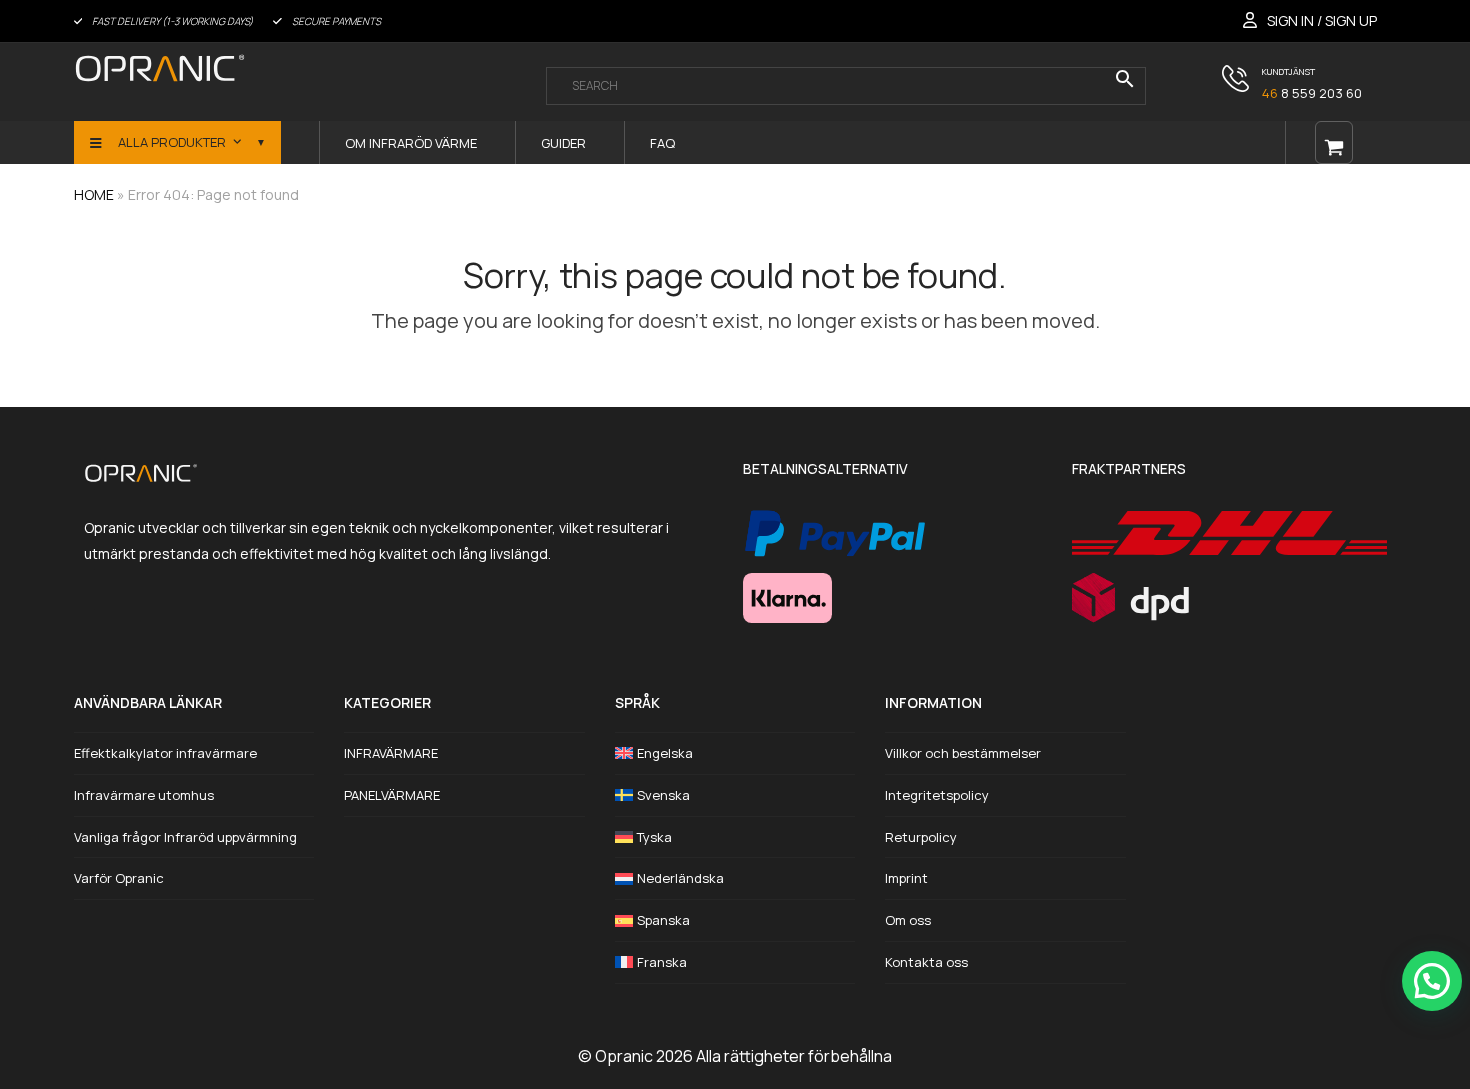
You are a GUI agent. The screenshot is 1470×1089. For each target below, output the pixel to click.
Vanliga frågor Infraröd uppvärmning (185, 837)
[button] (1432, 981)
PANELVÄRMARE (392, 795)
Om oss (908, 920)
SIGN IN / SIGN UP (1322, 20)
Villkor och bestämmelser (963, 753)
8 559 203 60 (1312, 93)
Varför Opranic (119, 878)
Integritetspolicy (937, 795)
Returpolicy (921, 837)
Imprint (906, 878)
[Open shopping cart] (1334, 142)
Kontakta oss (926, 962)
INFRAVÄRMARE (391, 753)
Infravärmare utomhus (144, 795)
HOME (94, 194)
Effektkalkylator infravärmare (165, 753)
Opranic (624, 1056)
